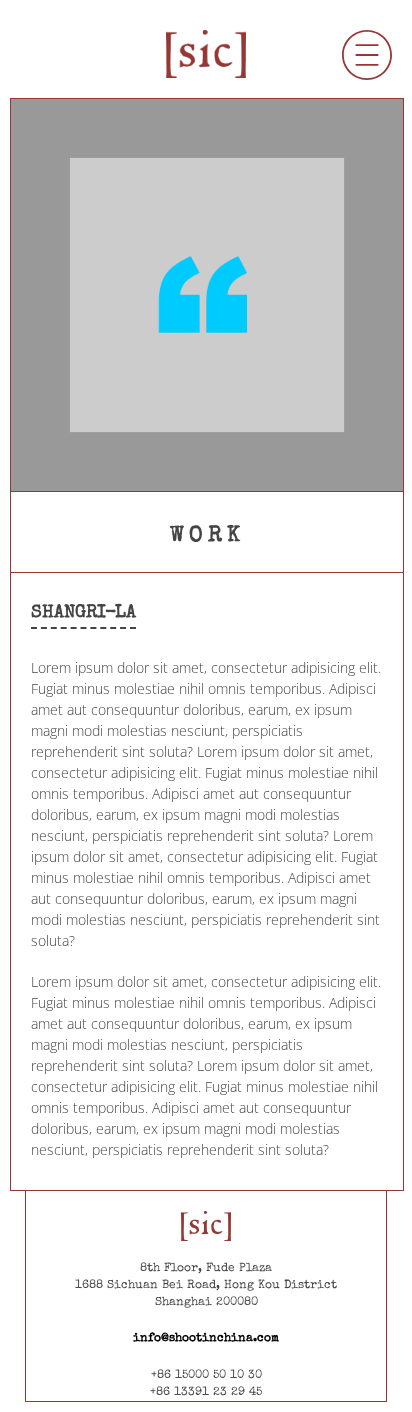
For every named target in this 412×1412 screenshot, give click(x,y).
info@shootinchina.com (206, 1339)
